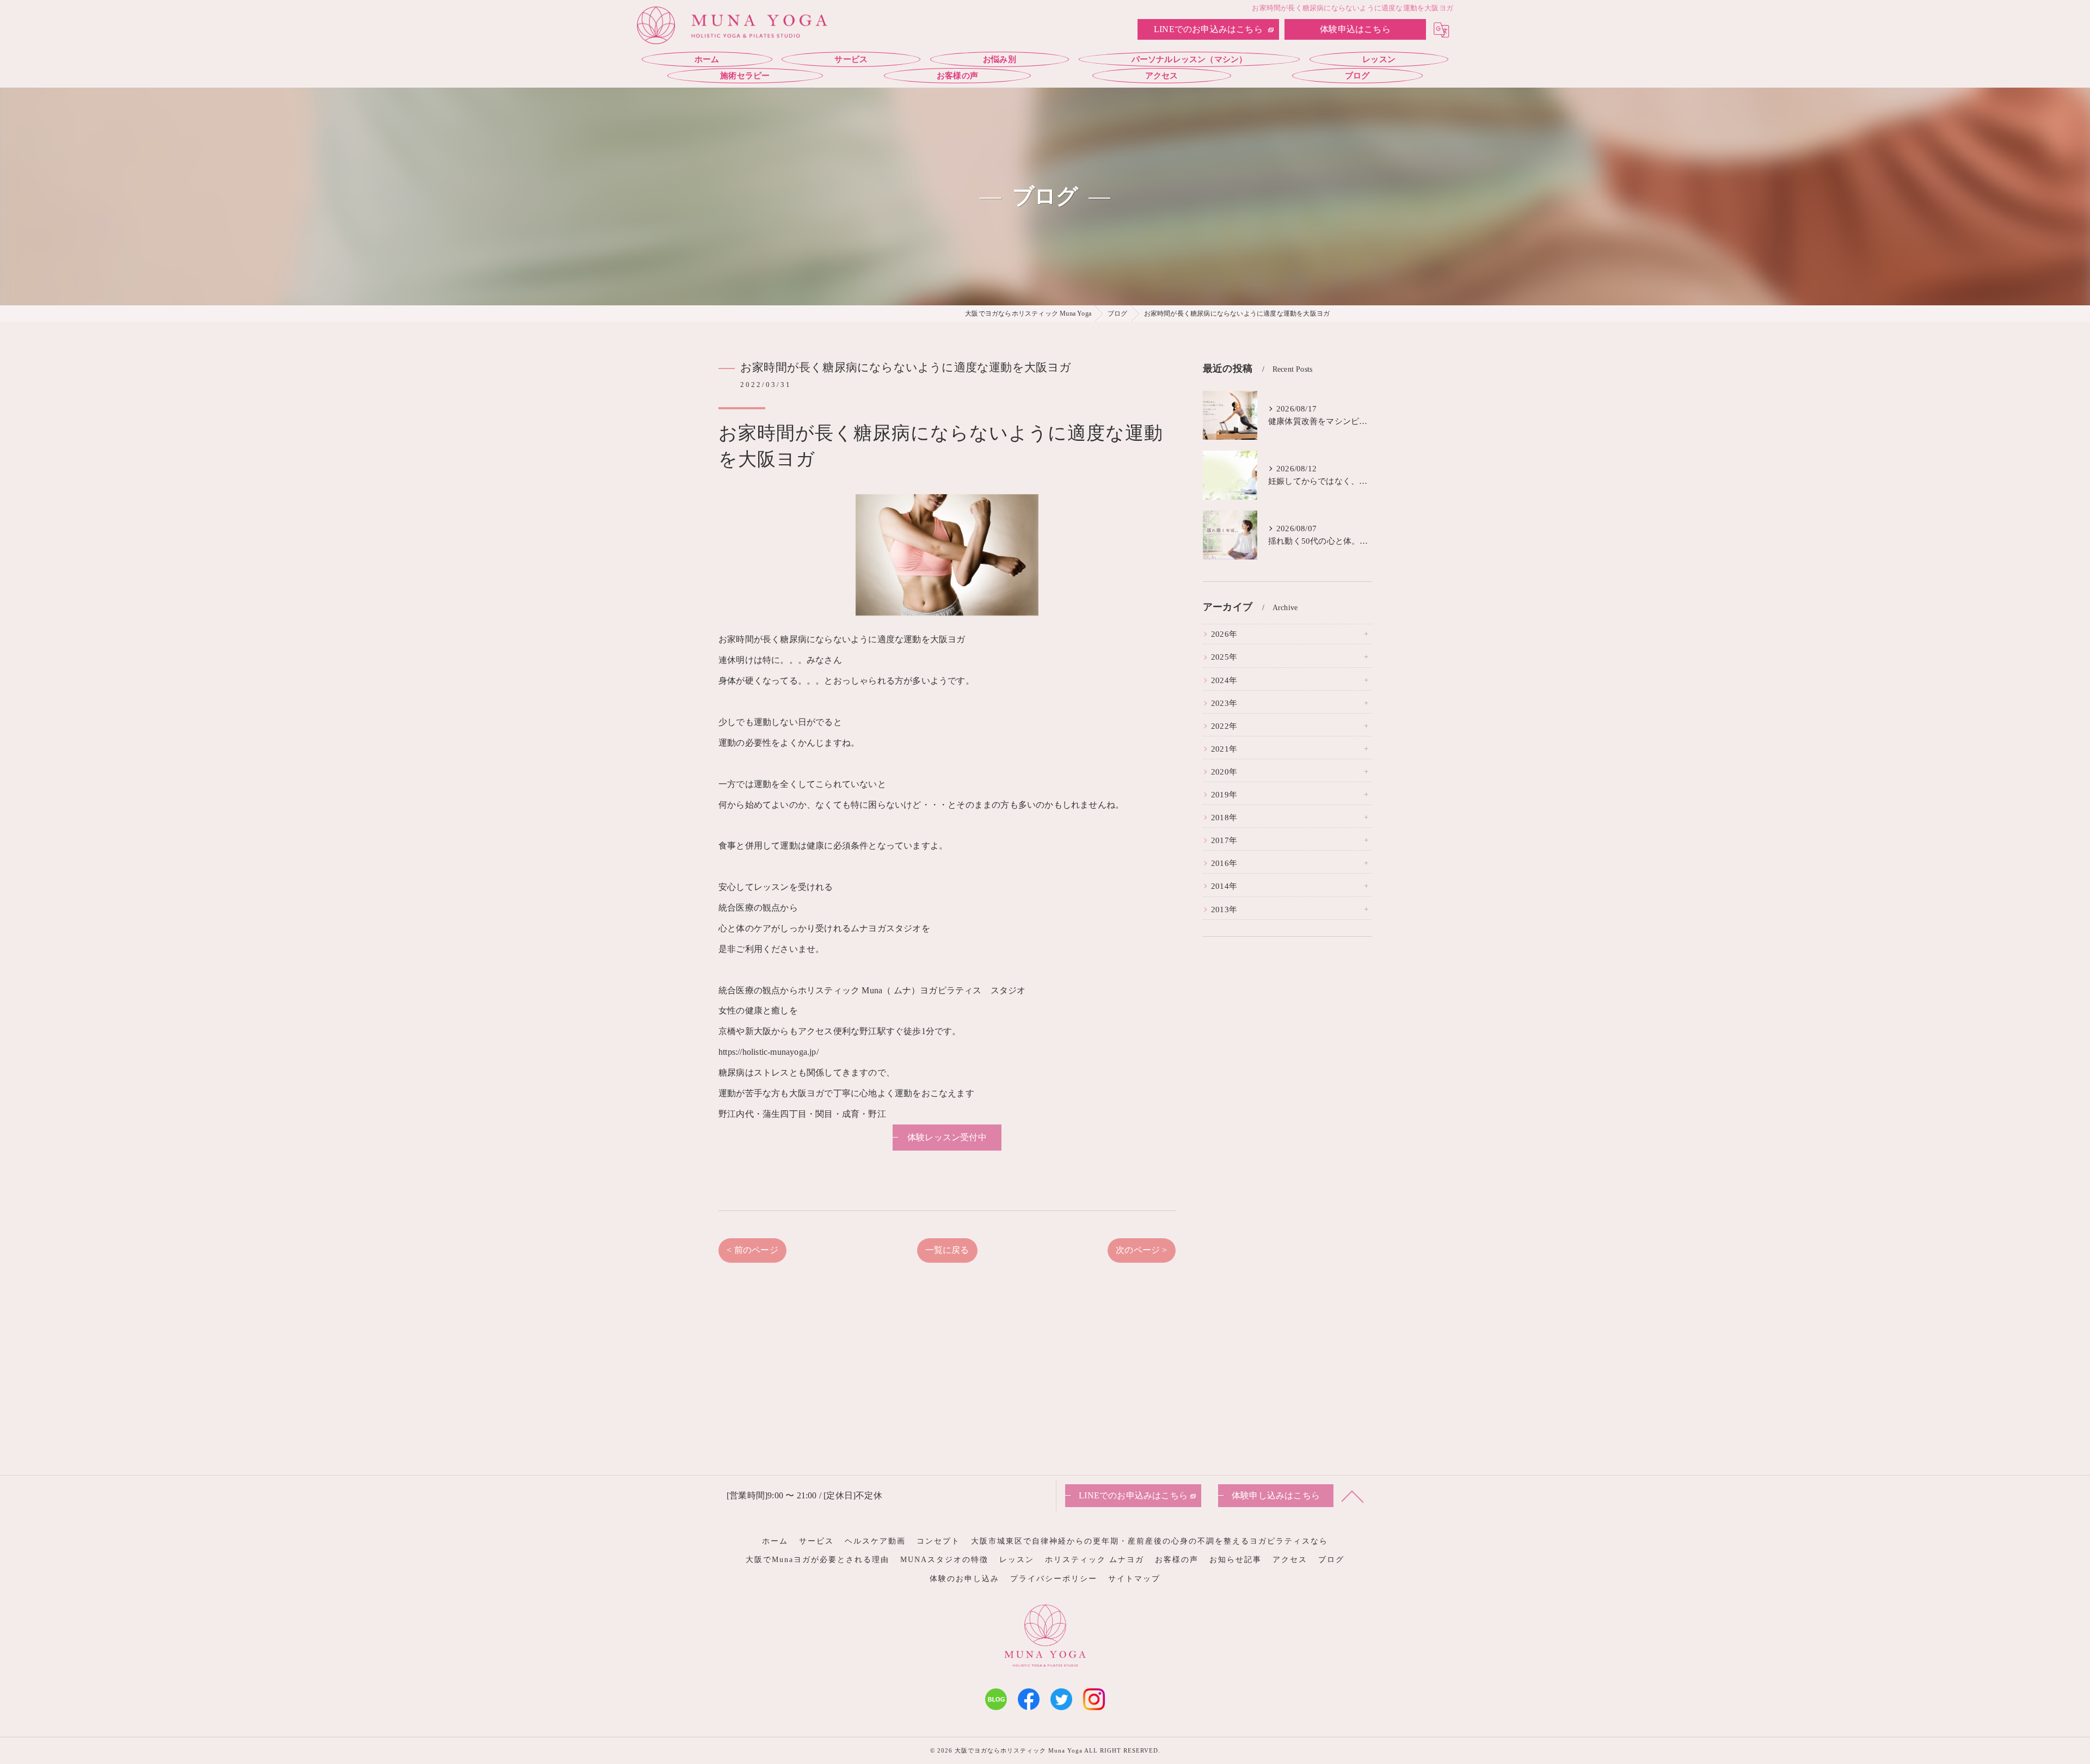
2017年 (1224, 840)
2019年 (1224, 795)
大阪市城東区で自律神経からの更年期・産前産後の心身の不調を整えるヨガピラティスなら (1149, 1541)
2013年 (1224, 909)
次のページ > (1141, 1250)
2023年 (1224, 703)
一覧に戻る (947, 1250)
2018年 (1224, 818)
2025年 (1224, 657)
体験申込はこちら (1355, 29)
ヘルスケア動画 (875, 1541)
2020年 (1224, 772)
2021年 (1224, 749)
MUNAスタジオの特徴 (944, 1560)
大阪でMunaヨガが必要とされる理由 (817, 1560)
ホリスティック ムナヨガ (1095, 1560)
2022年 (1224, 726)
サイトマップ (1134, 1579)
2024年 (1224, 680)
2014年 (1224, 886)
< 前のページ (752, 1250)
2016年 (1224, 863)
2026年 (1224, 634)
